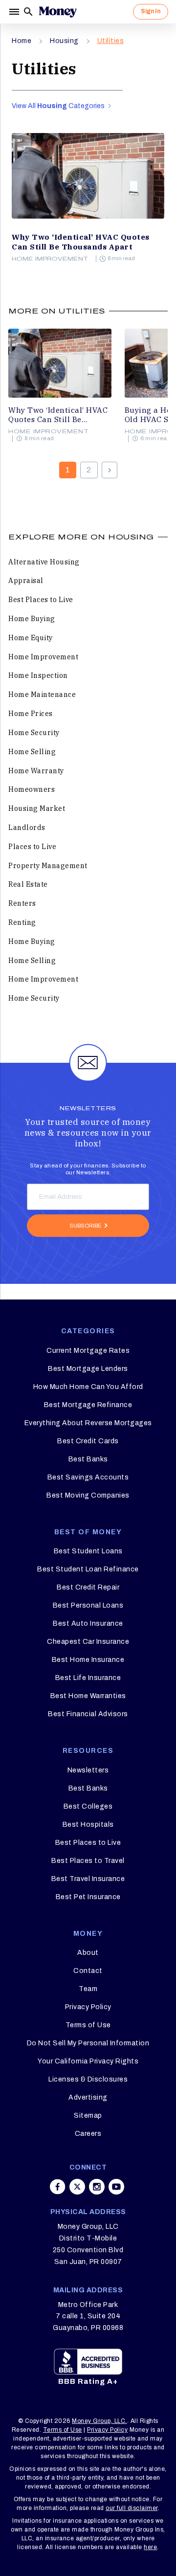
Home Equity (31, 638)
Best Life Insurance (88, 1678)
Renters (22, 903)
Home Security (34, 733)
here (150, 2547)
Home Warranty (36, 771)
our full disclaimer (132, 2508)
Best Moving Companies (88, 1495)
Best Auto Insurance (88, 1624)
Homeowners (32, 789)
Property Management (48, 866)
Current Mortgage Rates (88, 1351)
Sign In (151, 11)
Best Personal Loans (88, 1605)
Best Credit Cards (88, 1441)
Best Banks (88, 1459)
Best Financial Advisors (88, 1714)
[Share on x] (77, 2187)
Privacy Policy (88, 2007)
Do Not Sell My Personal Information (88, 2043)
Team (88, 1989)
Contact (88, 1971)
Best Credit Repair (88, 1587)
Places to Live (32, 847)
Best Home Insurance (88, 1660)
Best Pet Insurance (88, 1897)
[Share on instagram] (97, 2187)
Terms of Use (88, 2025)
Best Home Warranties (88, 1696)
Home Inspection (38, 675)
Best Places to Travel (88, 1861)
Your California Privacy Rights (88, 2061)
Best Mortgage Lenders (88, 1369)
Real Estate (28, 884)
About (88, 1953)
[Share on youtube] (116, 2187)
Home (22, 41)
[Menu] (15, 12)
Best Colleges (88, 1806)
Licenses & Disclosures (88, 2079)
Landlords (27, 828)
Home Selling (32, 752)
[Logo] (58, 12)
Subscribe (86, 1226)
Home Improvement (50, 259)
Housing (64, 41)
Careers (88, 2134)
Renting (22, 922)
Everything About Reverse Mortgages (88, 1423)
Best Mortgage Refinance (88, 1405)
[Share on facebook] (58, 2187)
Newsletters (88, 1770)
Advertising (88, 2097)
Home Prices (31, 714)
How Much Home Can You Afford (88, 1387)
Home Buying (32, 619)
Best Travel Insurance (88, 1879)
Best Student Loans (88, 1551)
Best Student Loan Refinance (88, 1569)
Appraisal (26, 581)
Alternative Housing (44, 562)
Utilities (111, 41)
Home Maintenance (42, 694)
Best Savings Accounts (88, 1477)
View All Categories (59, 106)
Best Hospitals (88, 1825)
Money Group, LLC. (99, 2421)
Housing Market (37, 808)
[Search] (28, 12)
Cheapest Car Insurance (88, 1642)
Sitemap (88, 2116)
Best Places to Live (41, 600)
